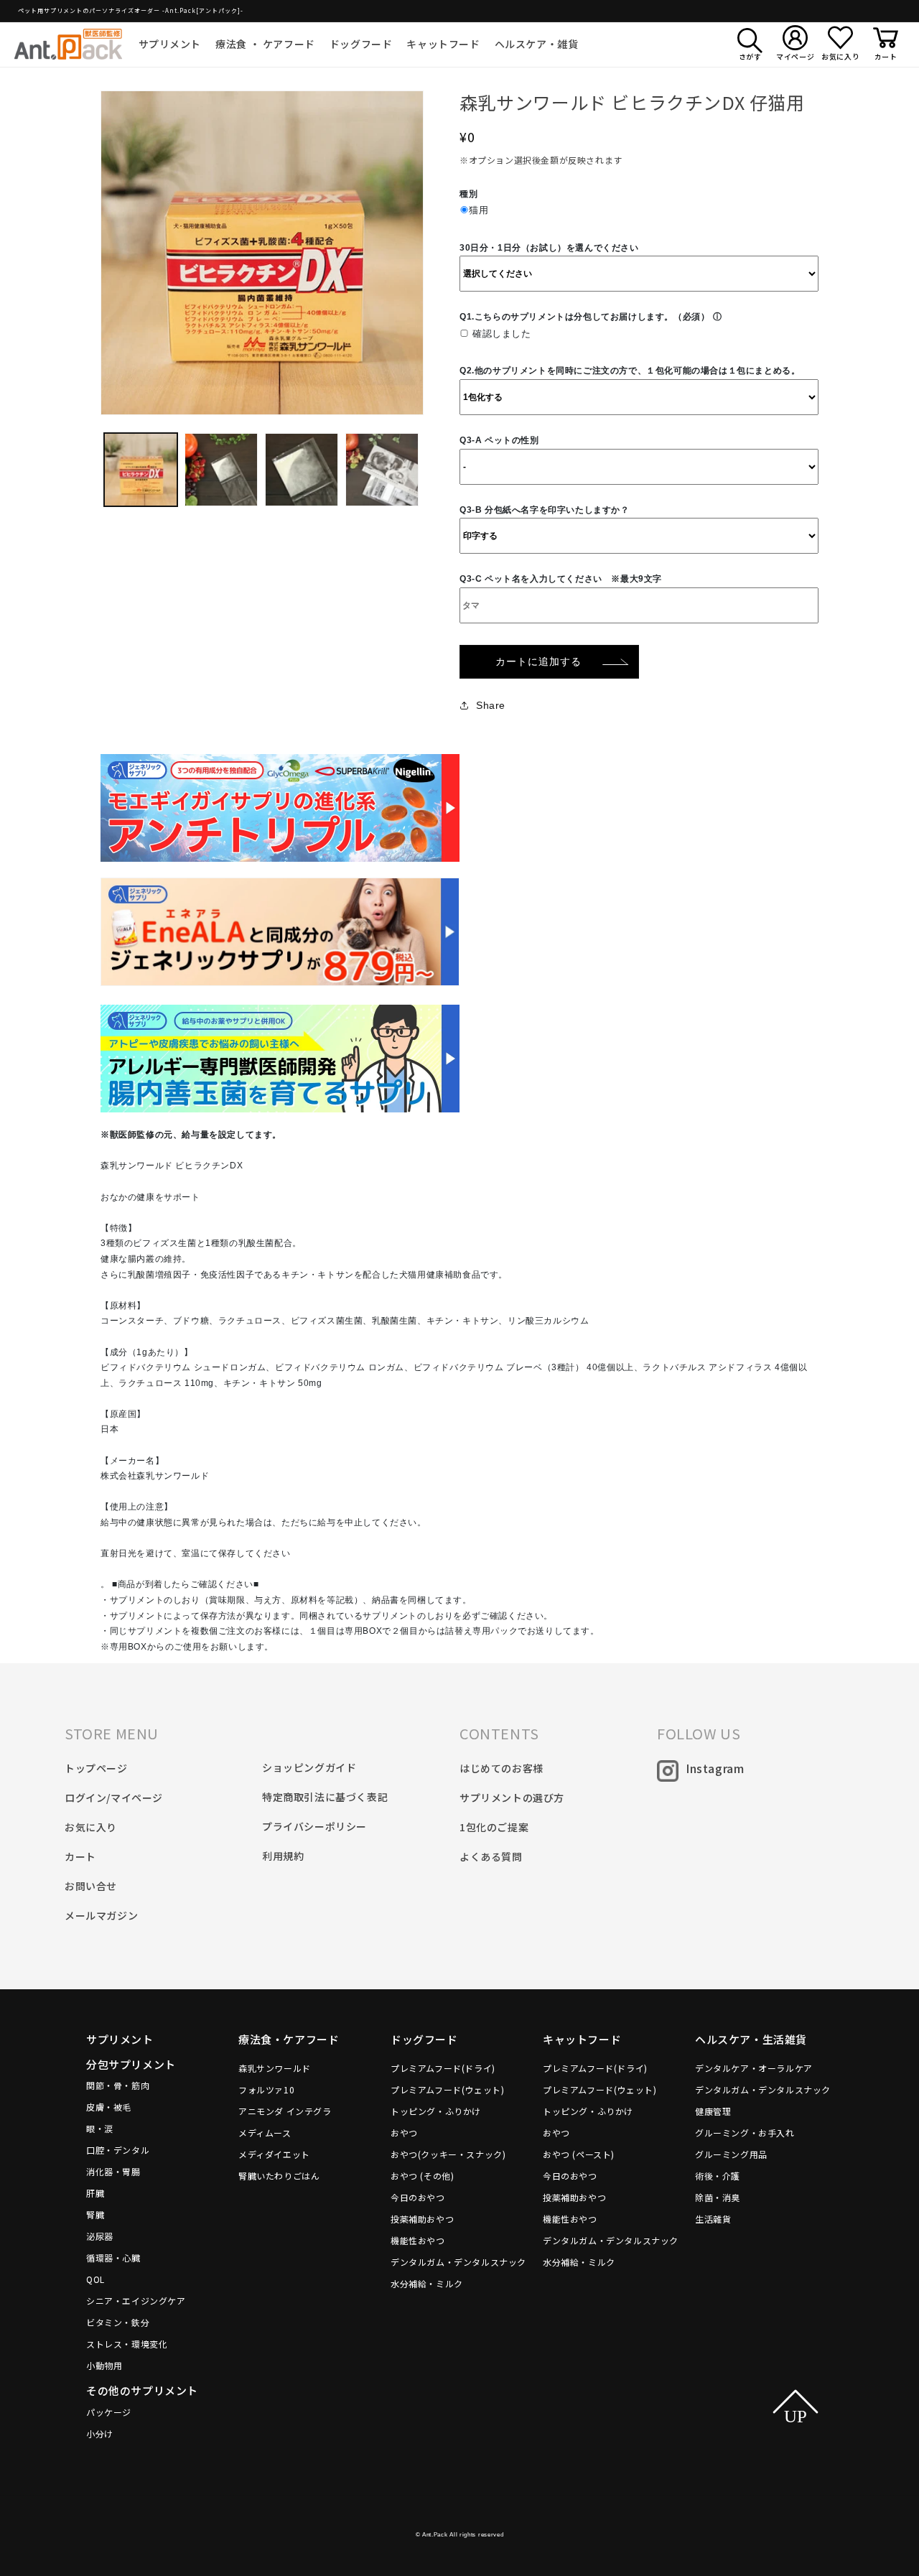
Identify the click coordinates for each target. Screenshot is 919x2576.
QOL (95, 2279)
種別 (468, 194)
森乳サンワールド (275, 2068)
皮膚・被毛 (109, 2107)
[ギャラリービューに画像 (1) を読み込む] (141, 470)
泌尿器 (100, 2236)
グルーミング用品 (731, 2154)
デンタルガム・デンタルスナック (458, 2262)
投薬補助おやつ (422, 2219)
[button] (170, 44)
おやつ (404, 2133)
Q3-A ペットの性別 (499, 440)
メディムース (265, 2133)
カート (80, 1856)
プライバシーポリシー (314, 1826)
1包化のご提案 (494, 1827)
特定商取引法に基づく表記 (325, 1797)
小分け (100, 2433)
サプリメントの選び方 (512, 1798)
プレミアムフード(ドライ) (443, 2068)
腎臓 (95, 2214)
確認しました (502, 334)
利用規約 (283, 1856)
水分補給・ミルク (427, 2283)
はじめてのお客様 (502, 1768)
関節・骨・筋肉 (118, 2085)
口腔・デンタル (118, 2150)
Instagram (715, 1768)
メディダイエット (274, 2154)
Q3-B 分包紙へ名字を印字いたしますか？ (545, 510)
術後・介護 (718, 2176)
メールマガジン (101, 1915)
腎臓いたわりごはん (279, 2176)
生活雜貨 (713, 2219)
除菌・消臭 (718, 2197)
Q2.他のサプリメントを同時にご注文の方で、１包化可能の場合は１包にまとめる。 (630, 371)
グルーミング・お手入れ (745, 2133)
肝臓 (95, 2193)
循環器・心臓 (113, 2258)
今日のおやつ (418, 2197)
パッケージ (109, 2412)
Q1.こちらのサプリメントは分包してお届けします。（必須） (584, 317)
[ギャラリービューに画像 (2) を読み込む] (221, 470)
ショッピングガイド (309, 1767)
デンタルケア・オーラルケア (754, 2068)
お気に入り (91, 1827)
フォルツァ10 (266, 2089)
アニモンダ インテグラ (285, 2111)
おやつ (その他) (422, 2176)
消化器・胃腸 (113, 2171)
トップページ (96, 1768)
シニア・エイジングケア (136, 2301)
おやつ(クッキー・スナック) (448, 2154)
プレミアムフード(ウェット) (447, 2089)
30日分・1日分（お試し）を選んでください (549, 248)
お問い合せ (91, 1886)
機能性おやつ (418, 2240)
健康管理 (713, 2111)
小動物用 (104, 2365)
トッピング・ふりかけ (436, 2111)
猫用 (479, 210)
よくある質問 (491, 1856)
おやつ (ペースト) (579, 2154)
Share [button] (491, 705)
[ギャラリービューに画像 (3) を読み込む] (302, 470)
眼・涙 (100, 2128)
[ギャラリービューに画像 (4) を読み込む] (382, 470)
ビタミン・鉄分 (118, 2322)
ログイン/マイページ (114, 1798)
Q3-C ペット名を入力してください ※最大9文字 (561, 579)
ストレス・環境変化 (127, 2344)
